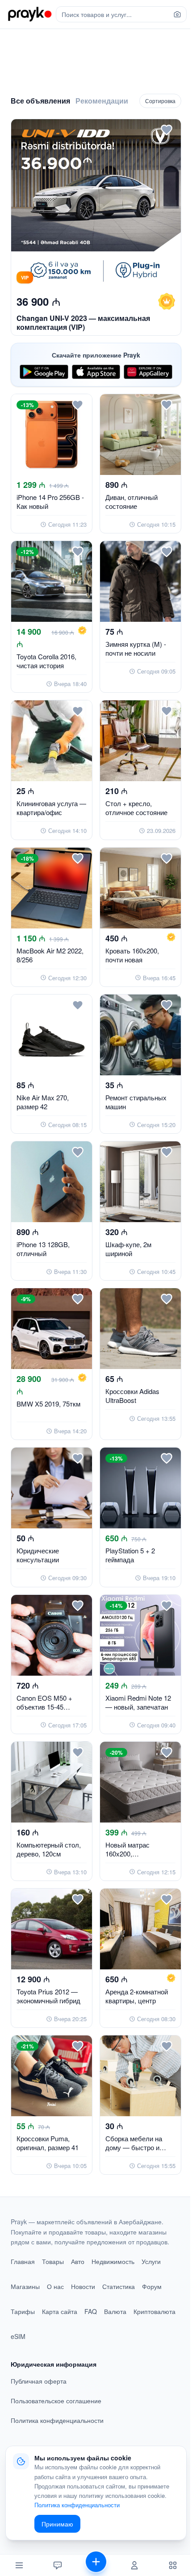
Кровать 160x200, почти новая (132, 955)
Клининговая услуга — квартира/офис (51, 808)
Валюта (115, 2311)
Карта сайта (60, 2311)
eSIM (18, 2336)
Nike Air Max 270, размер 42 (43, 1102)
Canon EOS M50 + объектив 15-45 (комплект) (44, 1707)
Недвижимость (113, 2261)
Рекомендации (102, 101)
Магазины (25, 2286)
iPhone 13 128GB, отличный (43, 1249)
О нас (55, 2286)
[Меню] (19, 2565)
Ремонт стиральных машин (136, 1102)
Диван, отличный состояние (131, 501)
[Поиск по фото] (177, 14)
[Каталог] (173, 2565)
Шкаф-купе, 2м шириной (128, 1249)
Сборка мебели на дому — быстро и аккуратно (134, 2147)
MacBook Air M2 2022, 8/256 (50, 955)
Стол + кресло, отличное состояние (136, 808)
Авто (78, 2261)
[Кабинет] (134, 2565)
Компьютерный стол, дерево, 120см (49, 1849)
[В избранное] (167, 130)
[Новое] (96, 2565)
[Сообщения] (58, 2565)
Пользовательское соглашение (56, 2401)
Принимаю (57, 2524)
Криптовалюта (154, 2311)
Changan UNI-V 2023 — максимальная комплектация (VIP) (83, 323)
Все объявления (40, 101)
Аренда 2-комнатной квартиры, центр (137, 1996)
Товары (53, 2261)
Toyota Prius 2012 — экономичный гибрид (48, 1996)
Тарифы (23, 2311)
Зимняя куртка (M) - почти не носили (136, 648)
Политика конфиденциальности (57, 2420)
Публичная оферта (39, 2381)
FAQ (91, 2311)
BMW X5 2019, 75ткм (48, 1404)
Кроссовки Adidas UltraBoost (132, 1396)
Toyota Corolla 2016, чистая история (46, 661)
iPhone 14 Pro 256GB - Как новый (50, 501)
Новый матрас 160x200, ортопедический (130, 1854)
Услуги (151, 2261)
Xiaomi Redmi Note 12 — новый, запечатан (138, 1702)
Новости (83, 2286)
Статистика (119, 2286)
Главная (23, 2261)
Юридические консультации (38, 1555)
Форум (152, 2286)
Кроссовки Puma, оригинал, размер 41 (48, 2143)
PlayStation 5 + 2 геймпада (130, 1555)
